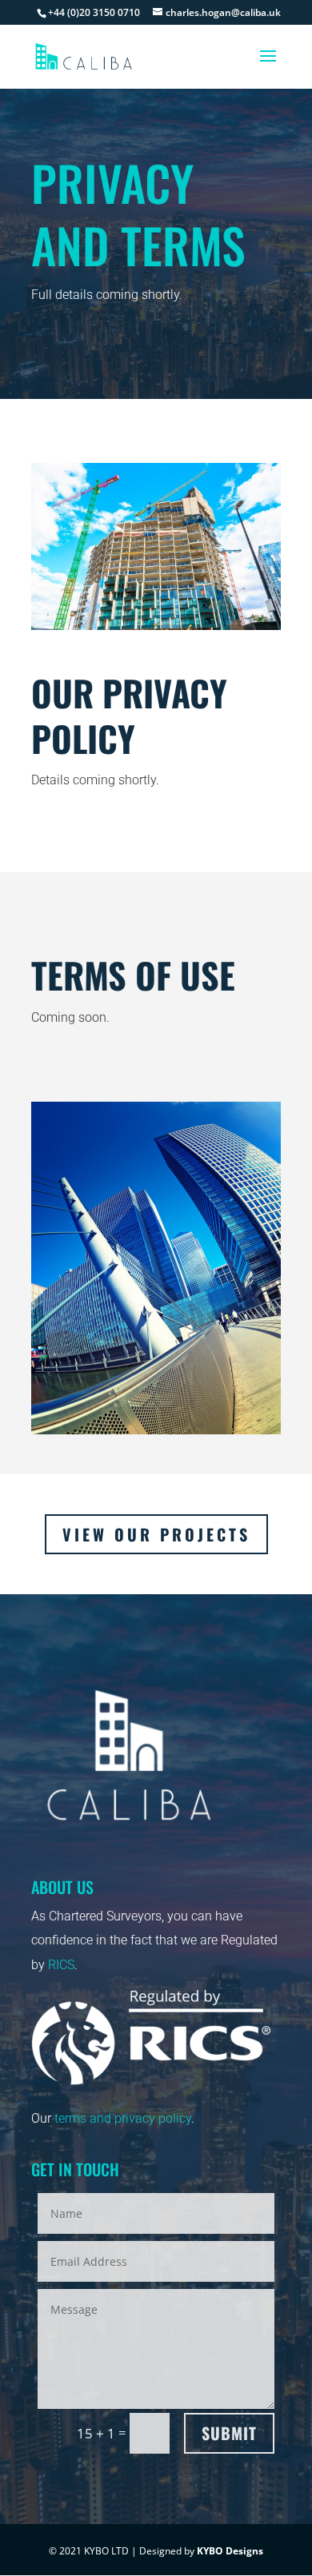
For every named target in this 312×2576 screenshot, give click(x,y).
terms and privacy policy (123, 2118)
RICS (61, 1965)
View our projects (156, 1534)
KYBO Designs (230, 2551)
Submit (229, 2433)
